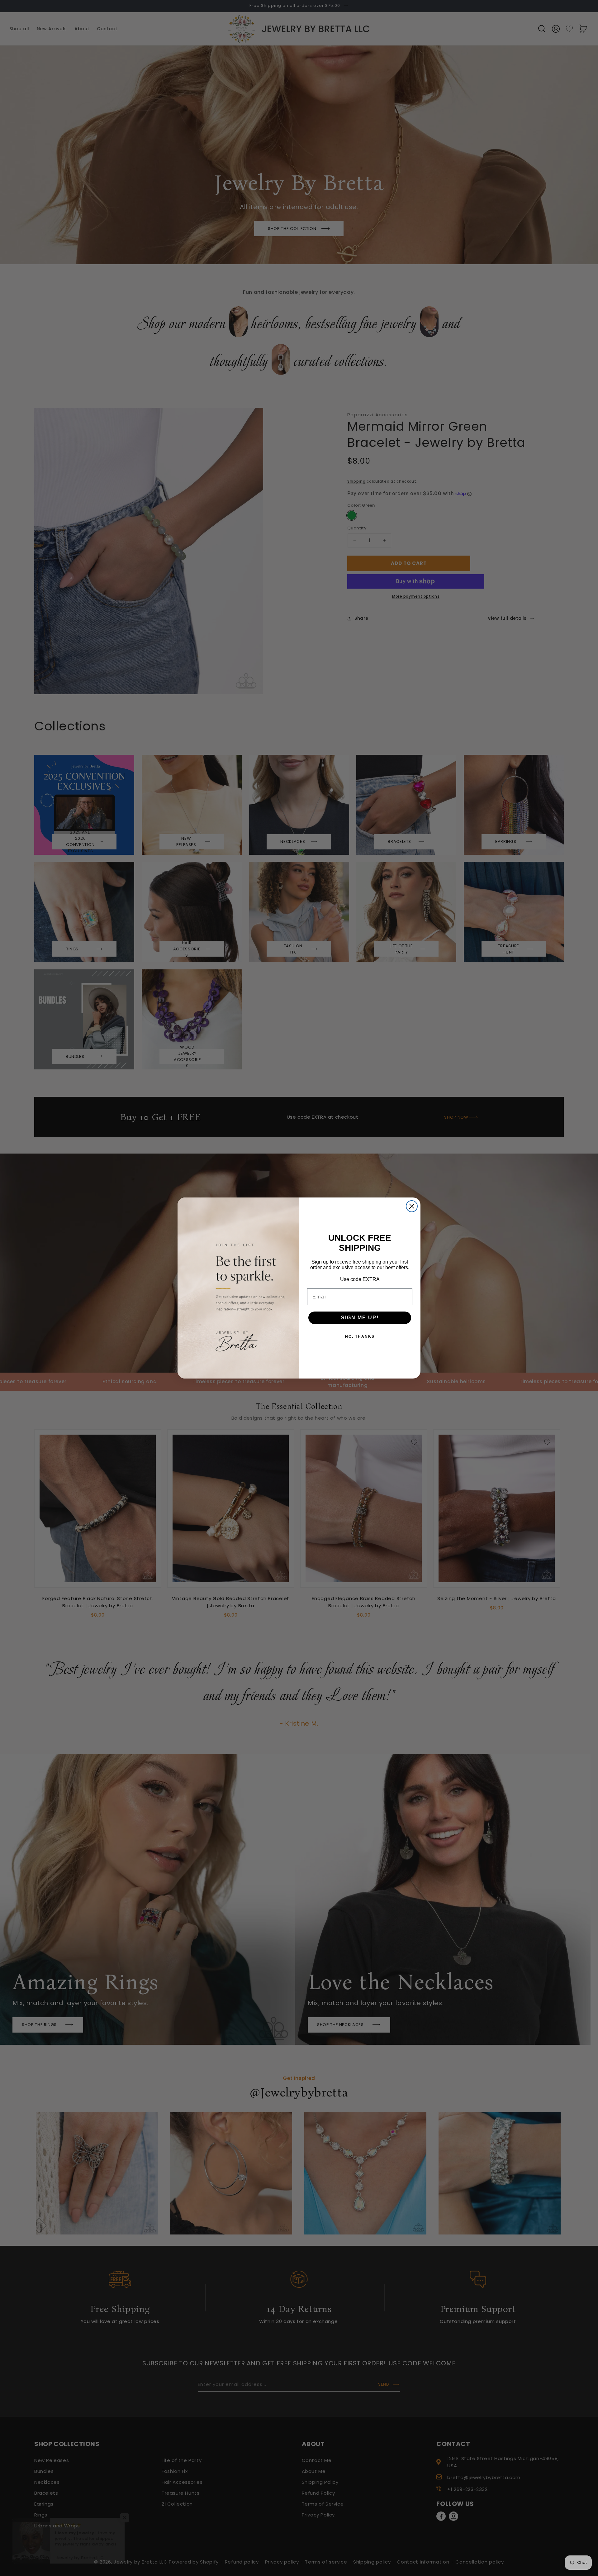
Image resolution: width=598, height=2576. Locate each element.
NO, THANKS (360, 1336)
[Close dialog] (412, 1206)
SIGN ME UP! (360, 1318)
